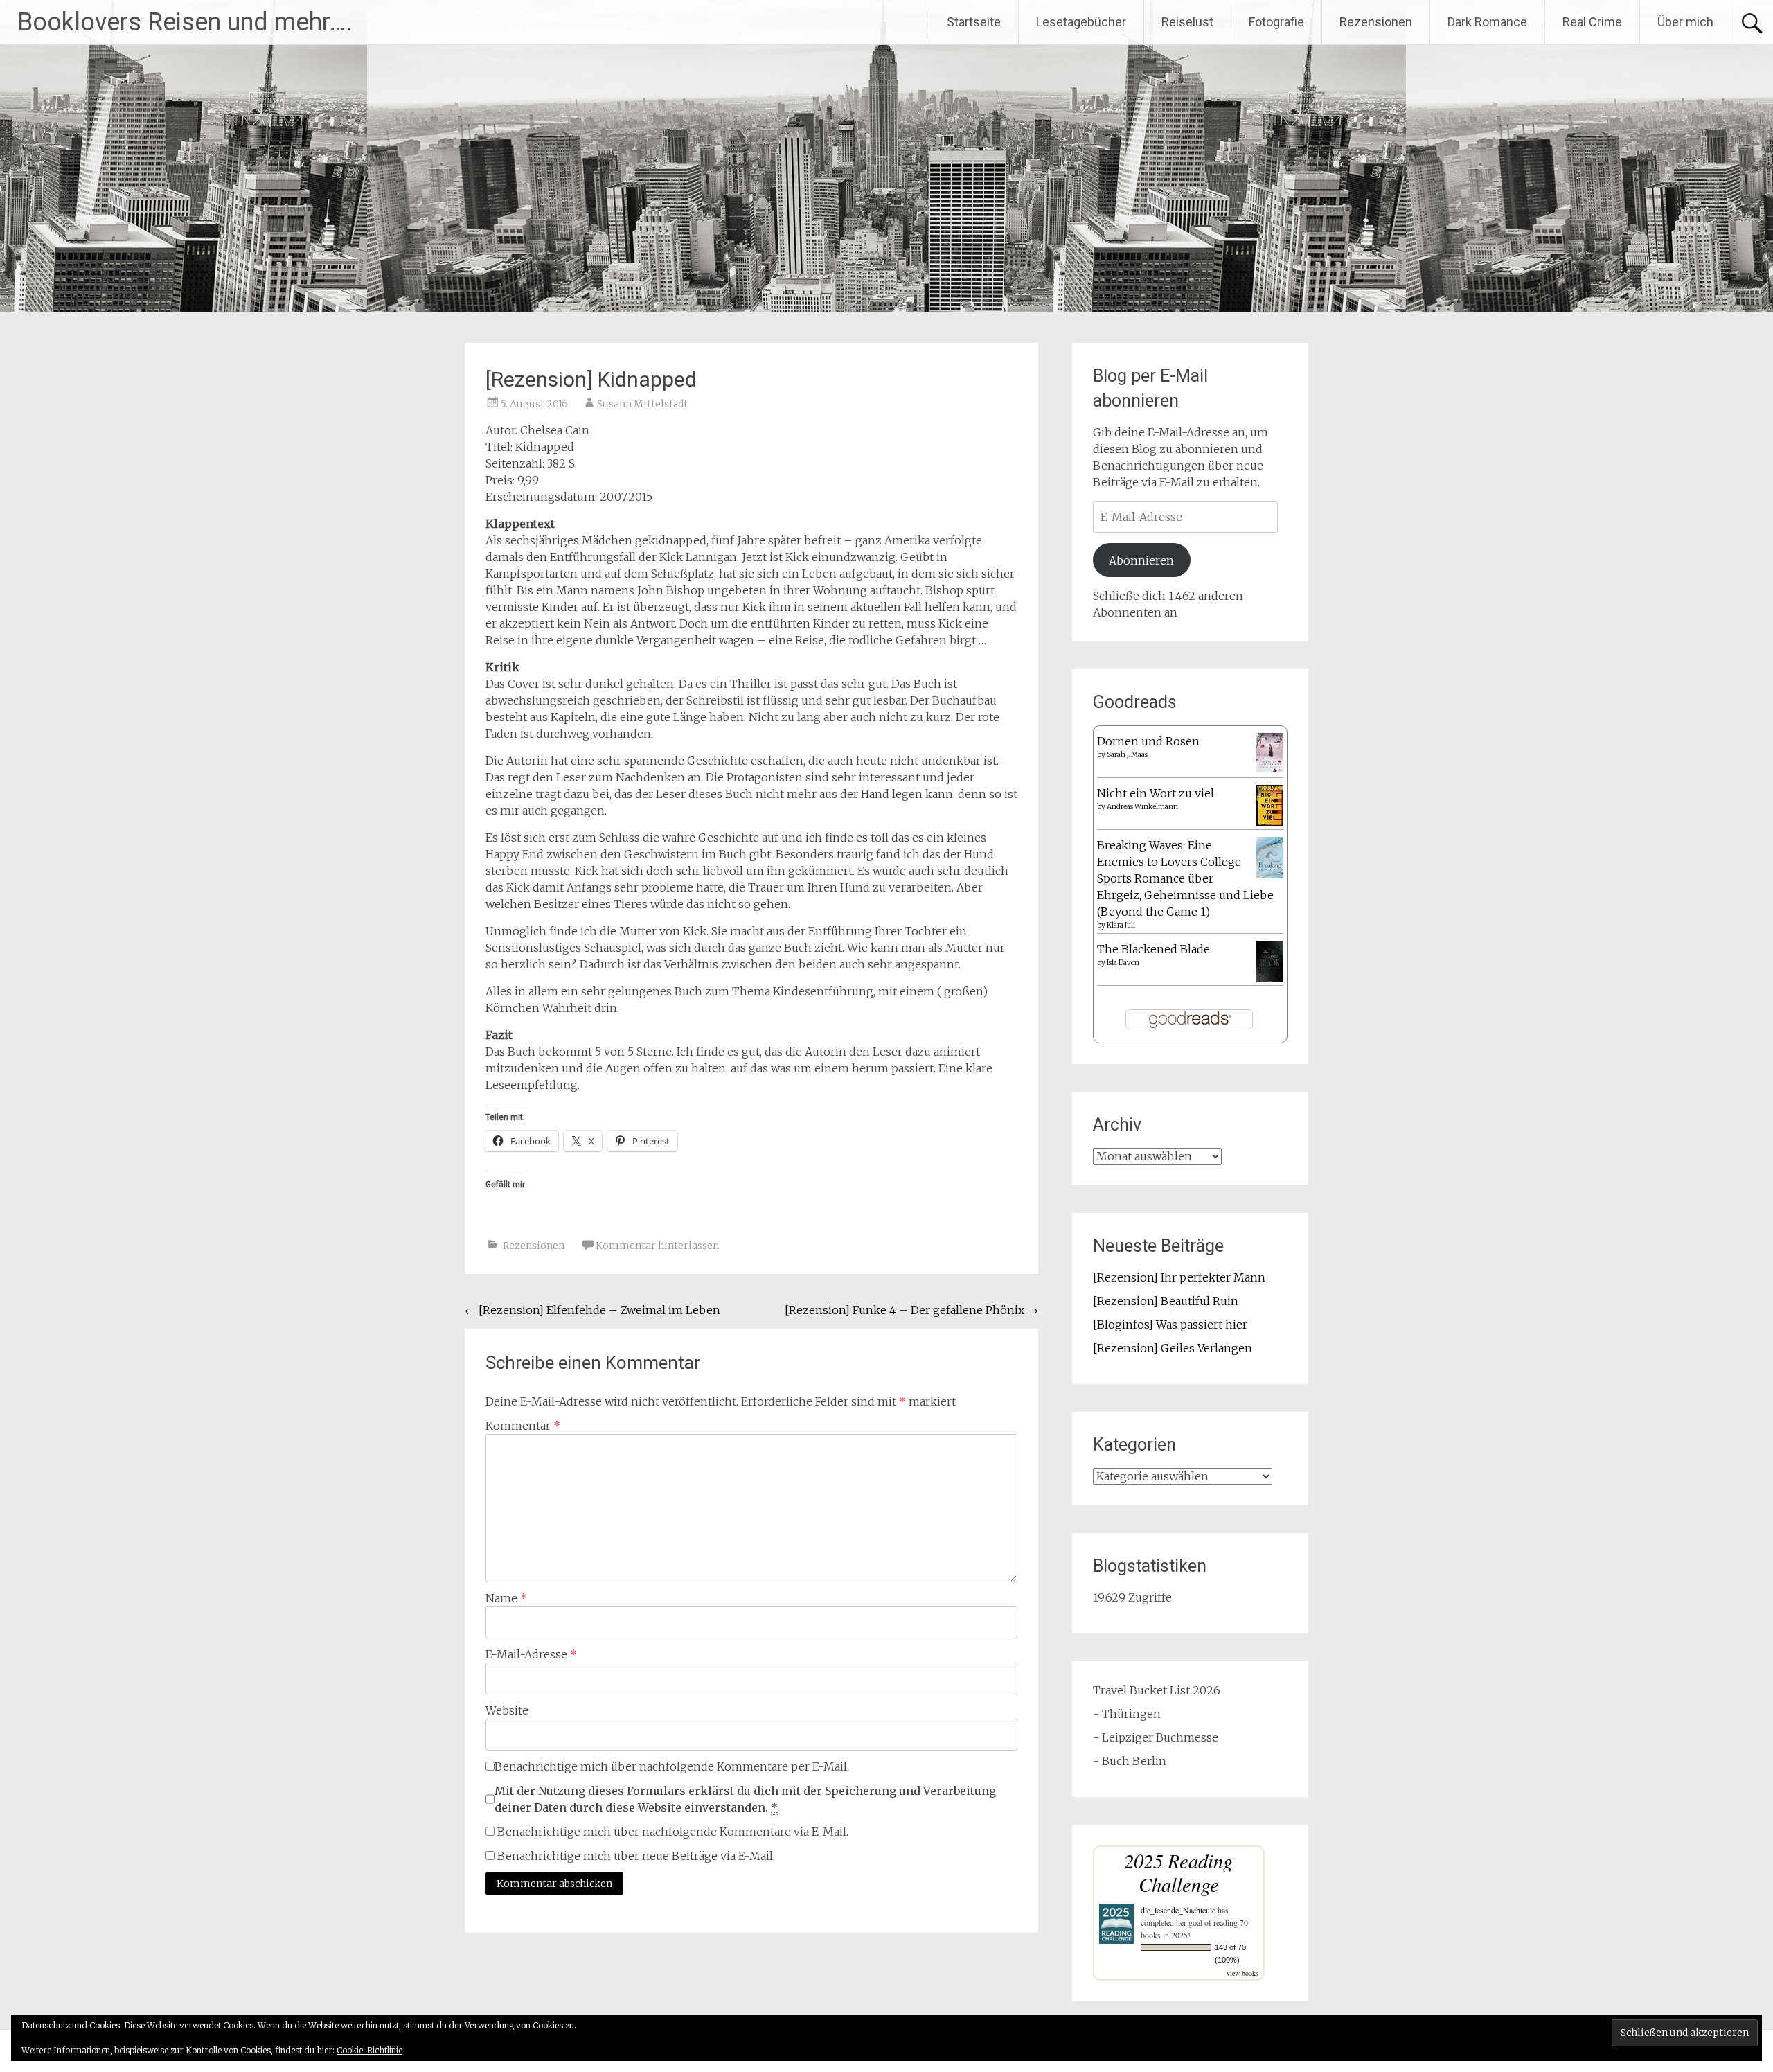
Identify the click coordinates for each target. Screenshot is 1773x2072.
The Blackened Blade (1153, 949)
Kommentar (523, 1426)
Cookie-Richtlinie (369, 2050)
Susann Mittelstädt (642, 404)
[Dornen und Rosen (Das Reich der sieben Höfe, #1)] (1270, 768)
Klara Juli (1121, 925)
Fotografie (1276, 22)
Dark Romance (1487, 22)
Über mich (1685, 22)
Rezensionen (1376, 22)
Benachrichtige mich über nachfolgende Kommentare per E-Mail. (672, 1766)
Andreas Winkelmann (1142, 807)
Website (507, 1710)
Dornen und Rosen (1148, 741)
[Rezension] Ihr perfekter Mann (1179, 1277)
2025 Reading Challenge (1178, 1872)
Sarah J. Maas (1127, 755)
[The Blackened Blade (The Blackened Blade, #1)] (1270, 980)
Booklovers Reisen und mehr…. (185, 22)
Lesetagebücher (1081, 22)
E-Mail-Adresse (531, 1654)
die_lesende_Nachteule (1178, 1910)
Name (506, 1598)
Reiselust (1187, 22)
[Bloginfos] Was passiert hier (1170, 1325)
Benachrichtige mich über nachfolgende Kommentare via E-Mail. (673, 1832)
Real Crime (1592, 22)
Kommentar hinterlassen (657, 1246)
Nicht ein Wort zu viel (1156, 793)
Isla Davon (1123, 963)
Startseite (974, 22)
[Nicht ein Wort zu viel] (1270, 822)
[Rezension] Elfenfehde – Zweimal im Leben (593, 1310)
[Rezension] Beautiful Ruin (1166, 1301)
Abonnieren (1141, 560)
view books (1242, 1973)
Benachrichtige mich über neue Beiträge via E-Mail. (636, 1856)
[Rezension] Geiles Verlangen (1173, 1348)
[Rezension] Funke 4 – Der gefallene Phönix (911, 1310)
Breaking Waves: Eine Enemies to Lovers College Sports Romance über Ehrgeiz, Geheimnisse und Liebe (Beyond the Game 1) (1185, 878)
